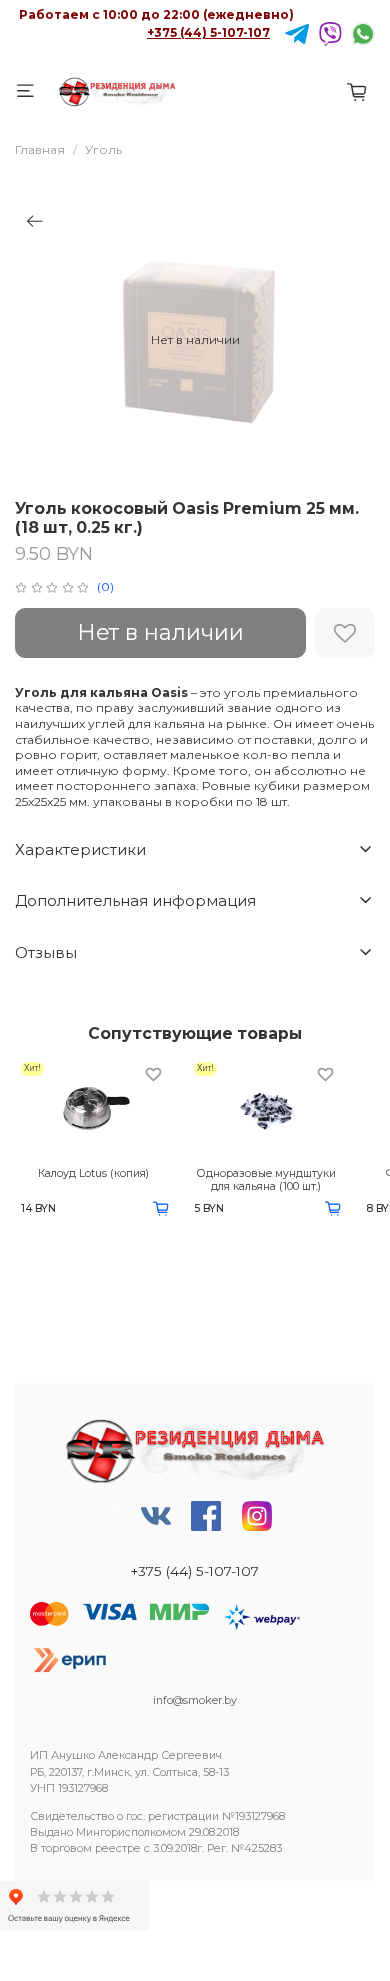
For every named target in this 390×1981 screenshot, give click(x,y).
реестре (118, 1848)
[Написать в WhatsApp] (363, 32)
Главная (40, 149)
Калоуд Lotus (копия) (93, 1173)
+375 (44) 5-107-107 (208, 32)
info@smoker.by (195, 1700)
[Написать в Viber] (330, 32)
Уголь (103, 149)
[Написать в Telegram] (297, 32)
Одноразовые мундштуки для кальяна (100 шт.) (266, 1180)
